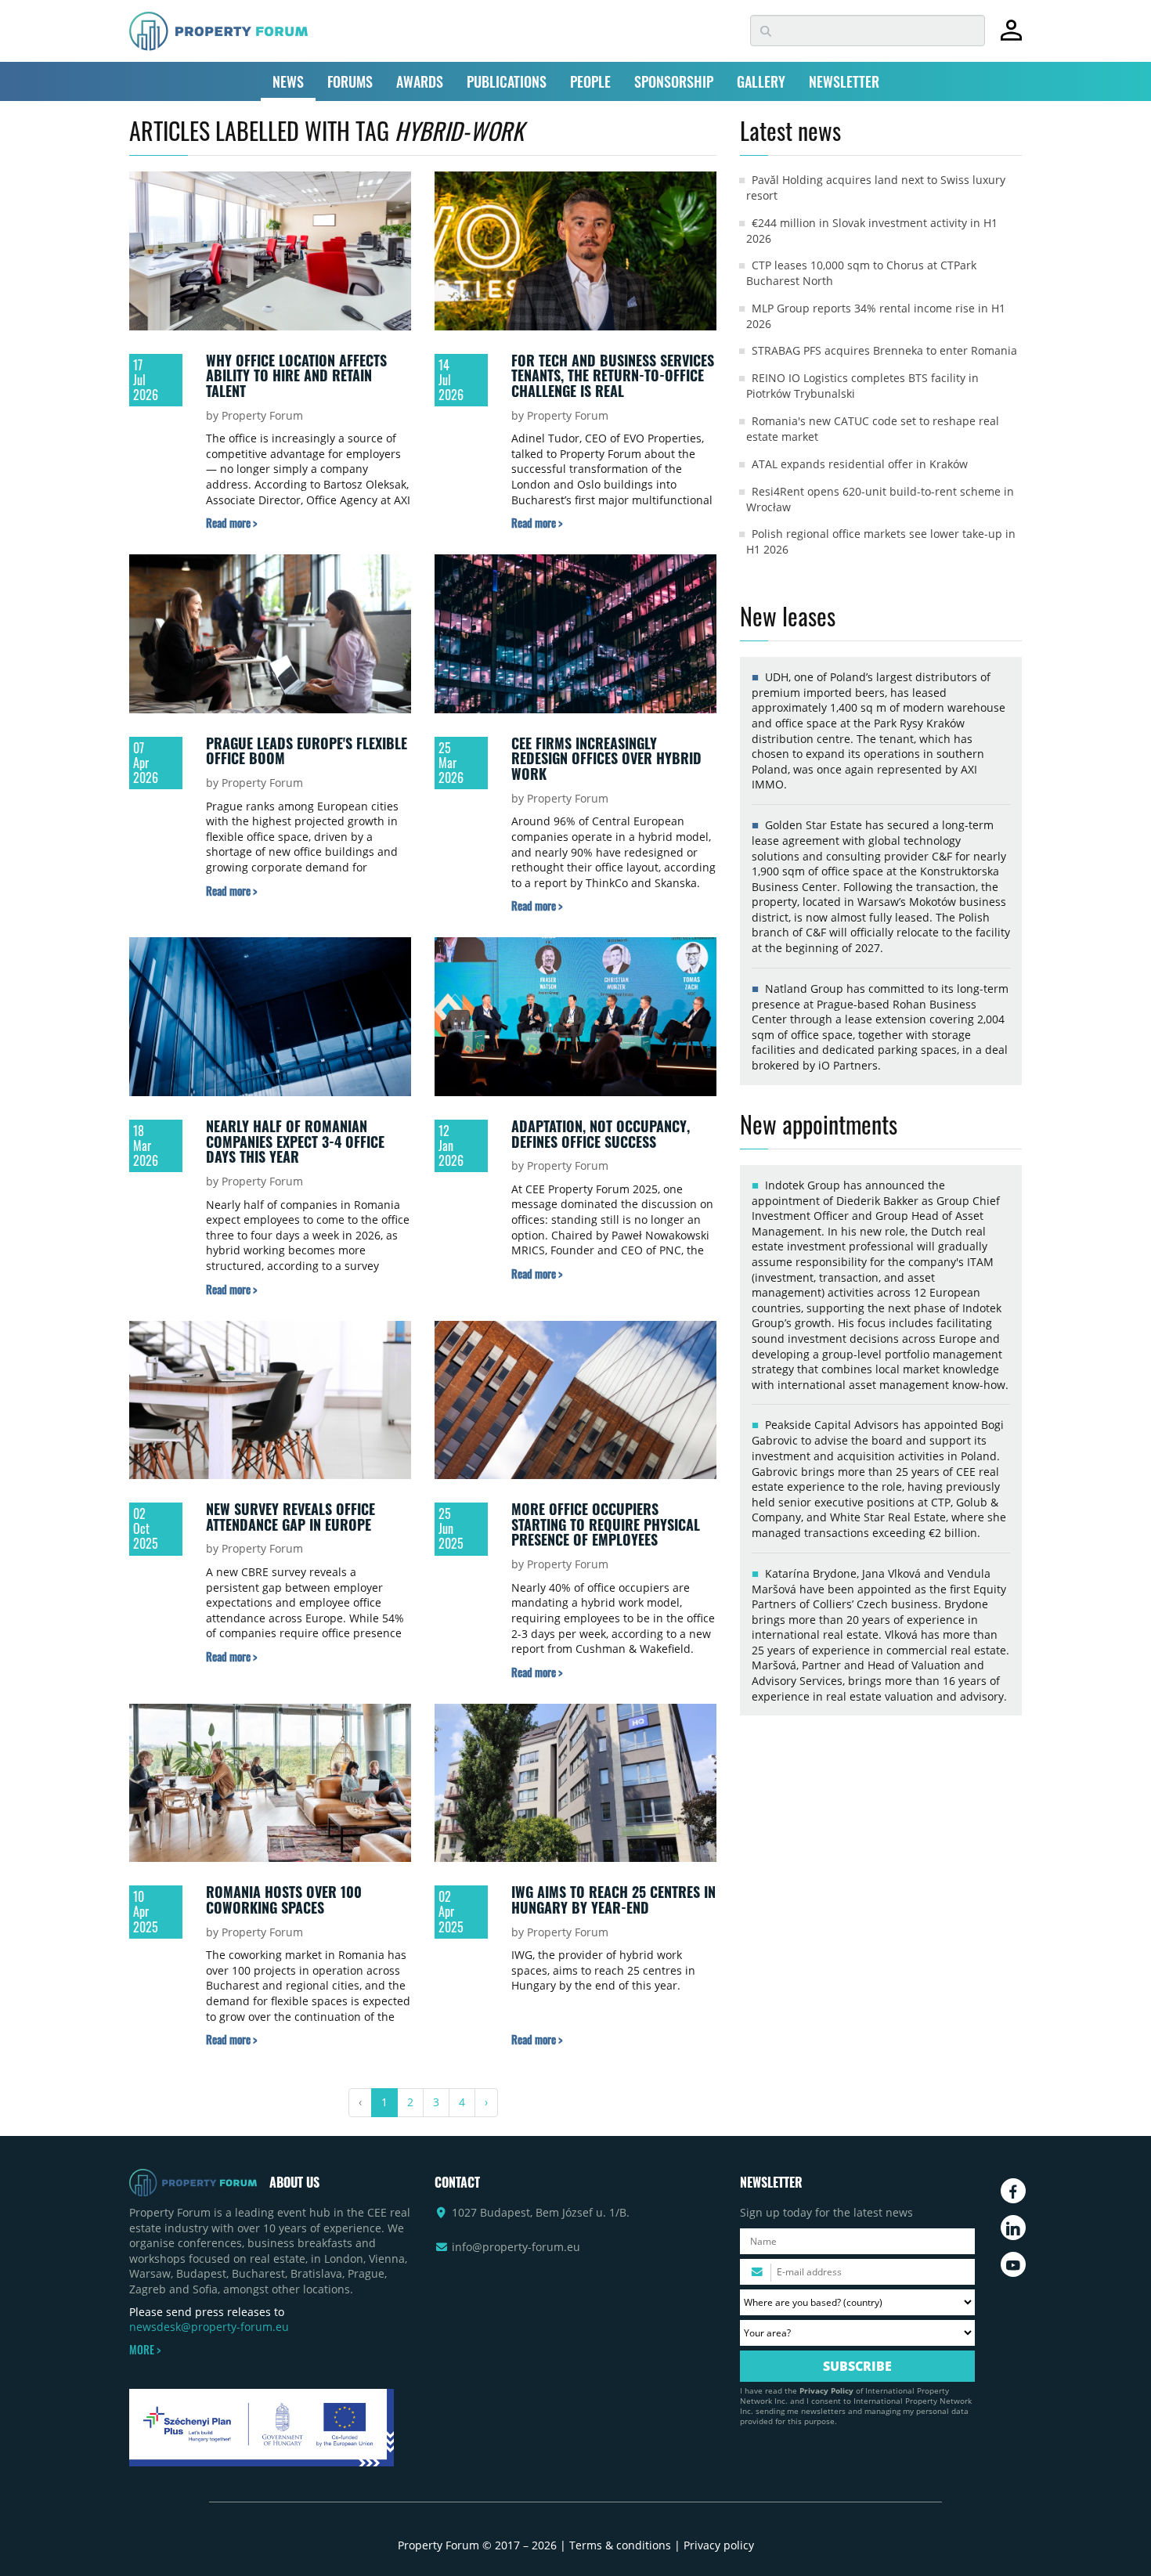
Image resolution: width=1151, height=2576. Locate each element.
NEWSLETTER (844, 81)
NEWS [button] (288, 81)
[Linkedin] (1013, 2228)
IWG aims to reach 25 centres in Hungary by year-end (613, 1900)
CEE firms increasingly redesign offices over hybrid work (606, 758)
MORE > (145, 2350)
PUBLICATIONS (507, 81)
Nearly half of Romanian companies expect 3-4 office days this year (295, 1141)
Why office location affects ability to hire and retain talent (296, 375)
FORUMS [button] (350, 81)
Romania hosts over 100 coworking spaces (284, 1900)
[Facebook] (1013, 2191)
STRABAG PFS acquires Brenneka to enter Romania (884, 350)
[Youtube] (1013, 2264)
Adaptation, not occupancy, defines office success (601, 1134)
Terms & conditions (620, 2545)
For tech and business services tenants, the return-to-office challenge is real (613, 375)
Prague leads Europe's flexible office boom (307, 751)
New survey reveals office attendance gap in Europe (290, 1517)
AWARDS (420, 81)
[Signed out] (1011, 37)
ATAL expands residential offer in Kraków (860, 464)
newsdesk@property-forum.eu (209, 2327)
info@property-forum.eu (516, 2247)
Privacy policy (719, 2545)
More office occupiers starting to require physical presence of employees (606, 1524)
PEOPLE (590, 81)
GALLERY (761, 81)
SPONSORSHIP (674, 81)
